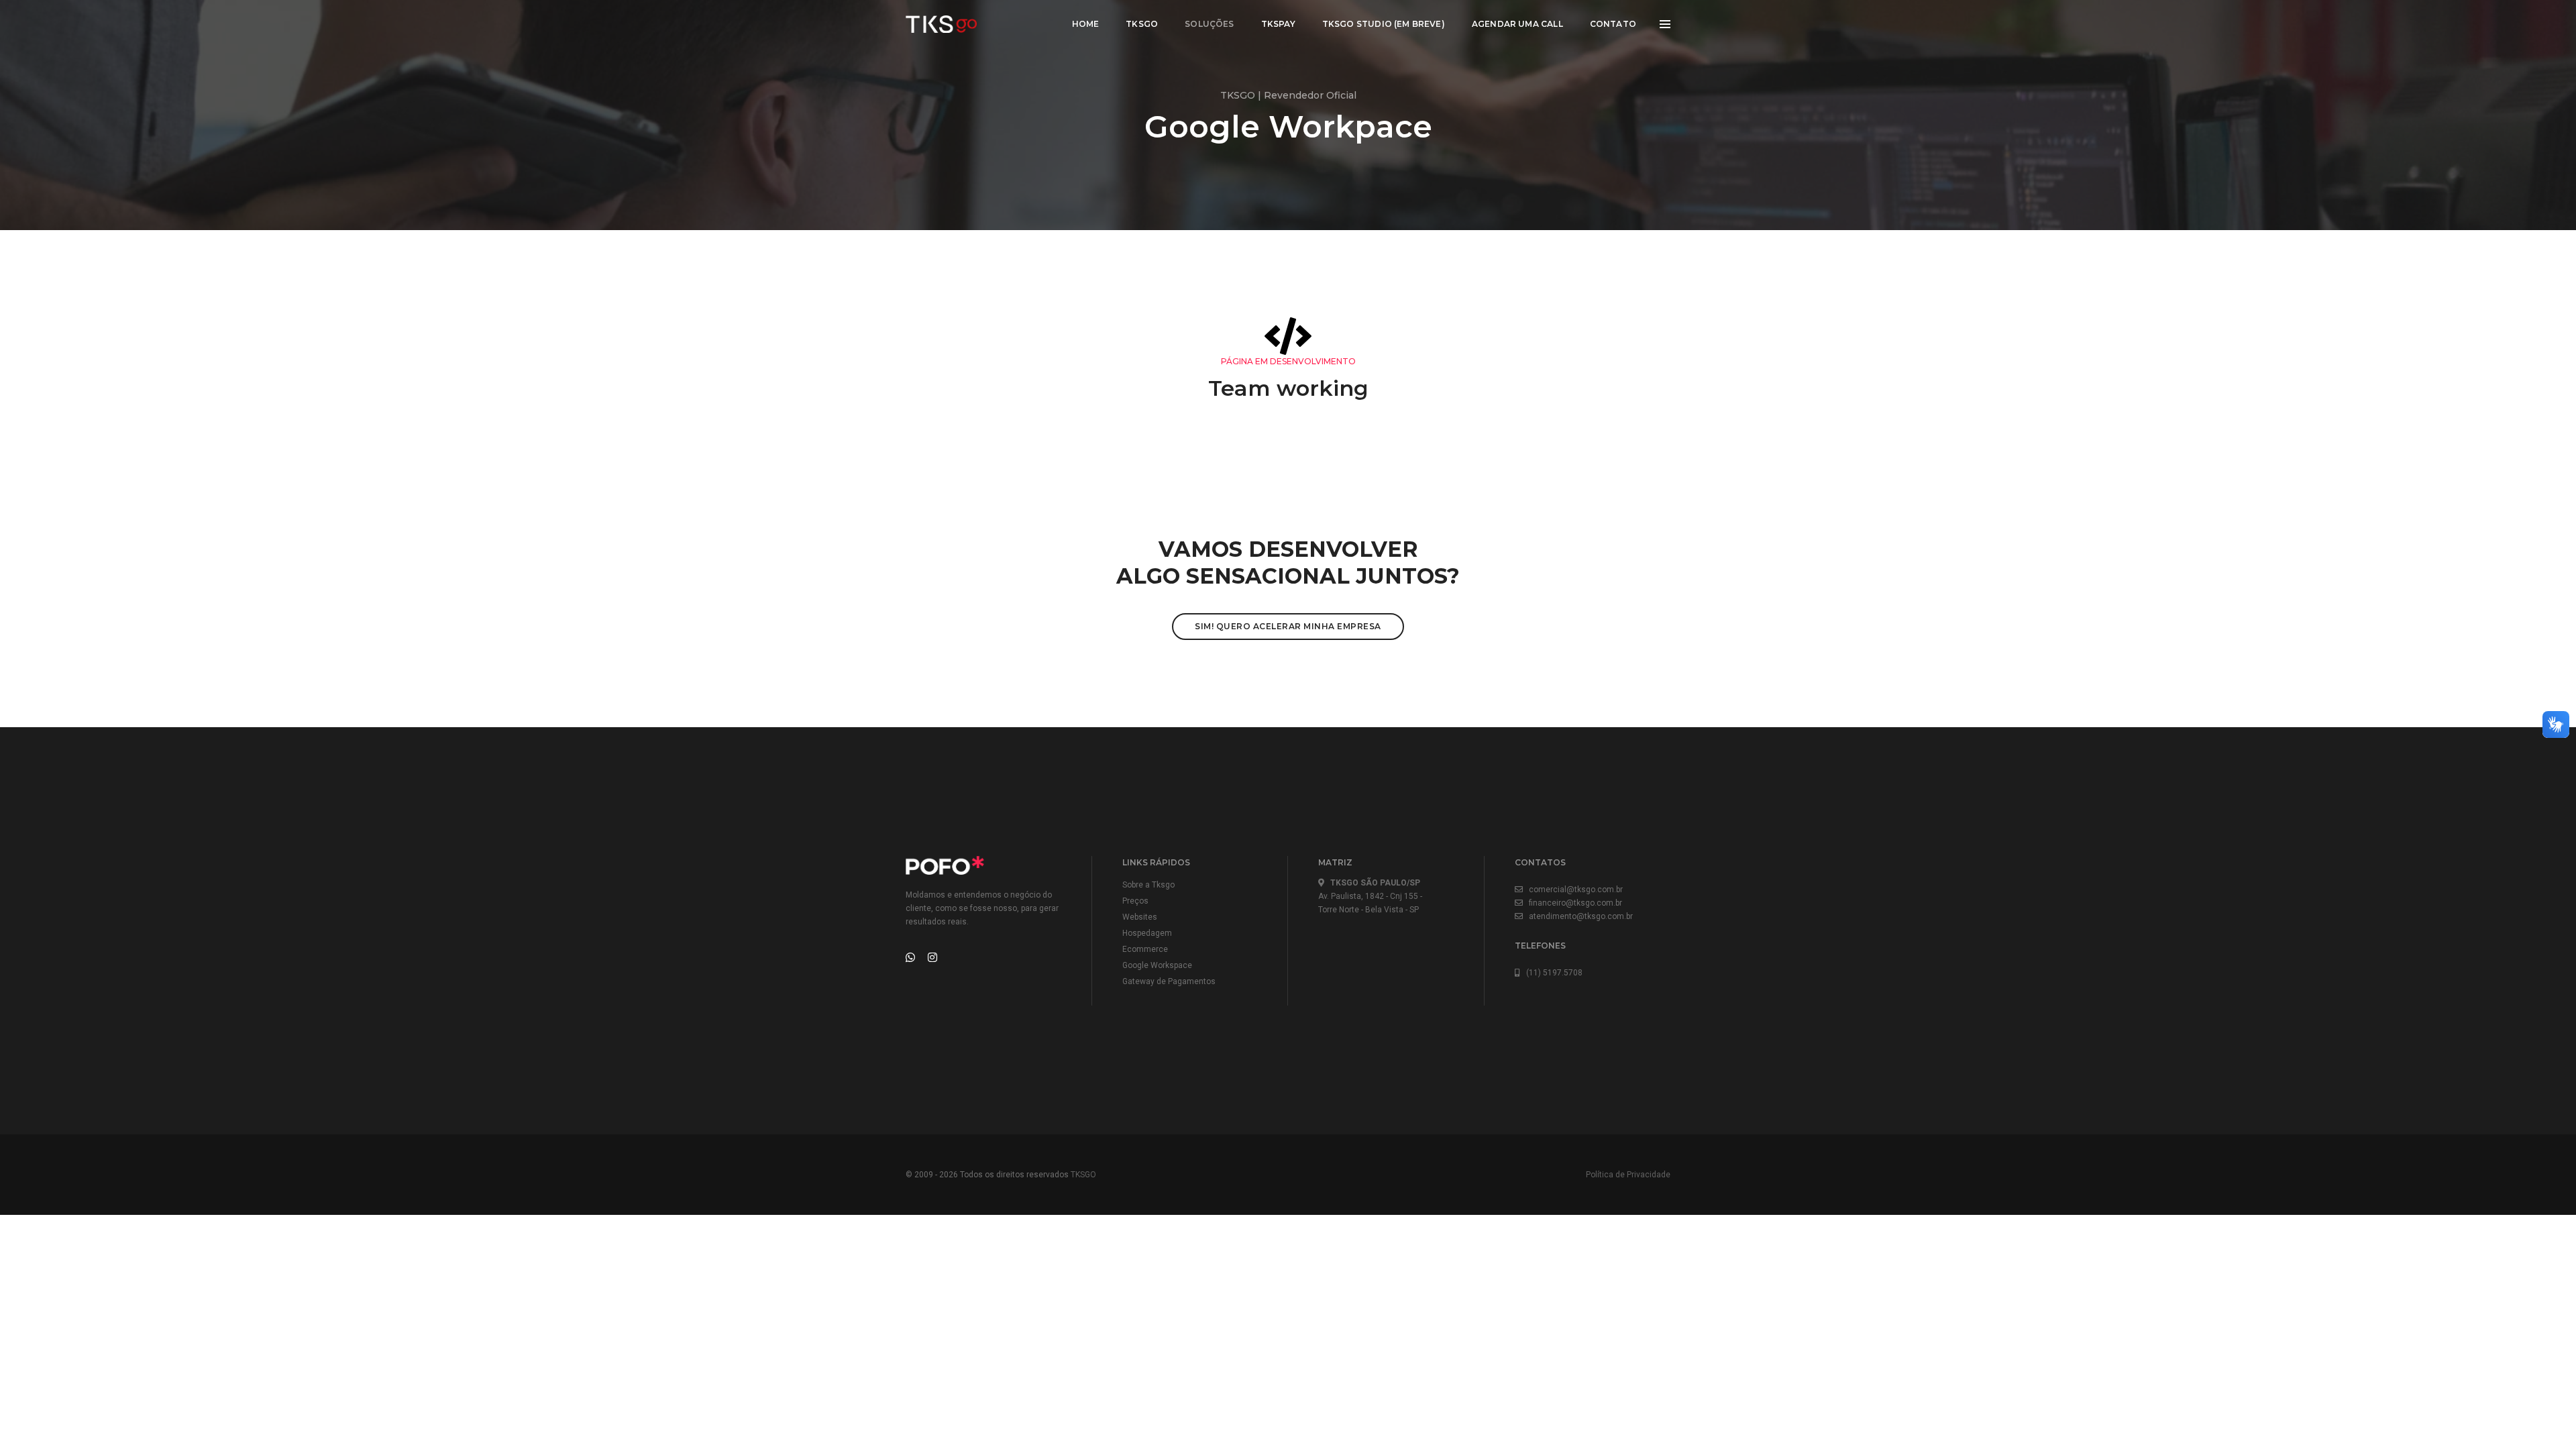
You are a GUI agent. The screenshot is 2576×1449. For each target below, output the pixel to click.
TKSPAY (1278, 24)
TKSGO (1083, 1175)
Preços (1135, 901)
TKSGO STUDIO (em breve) (1384, 24)
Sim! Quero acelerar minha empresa (1288, 626)
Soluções (1209, 24)
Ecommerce (1145, 949)
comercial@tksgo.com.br (1573, 890)
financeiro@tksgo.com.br (1572, 903)
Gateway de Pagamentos (1169, 981)
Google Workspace (1157, 965)
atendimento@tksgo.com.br (1578, 916)
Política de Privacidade (1628, 1175)
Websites (1140, 917)
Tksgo (1142, 24)
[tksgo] (942, 24)
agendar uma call (1517, 24)
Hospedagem (1147, 933)
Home (1086, 24)
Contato (1613, 24)
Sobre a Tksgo (1148, 885)
